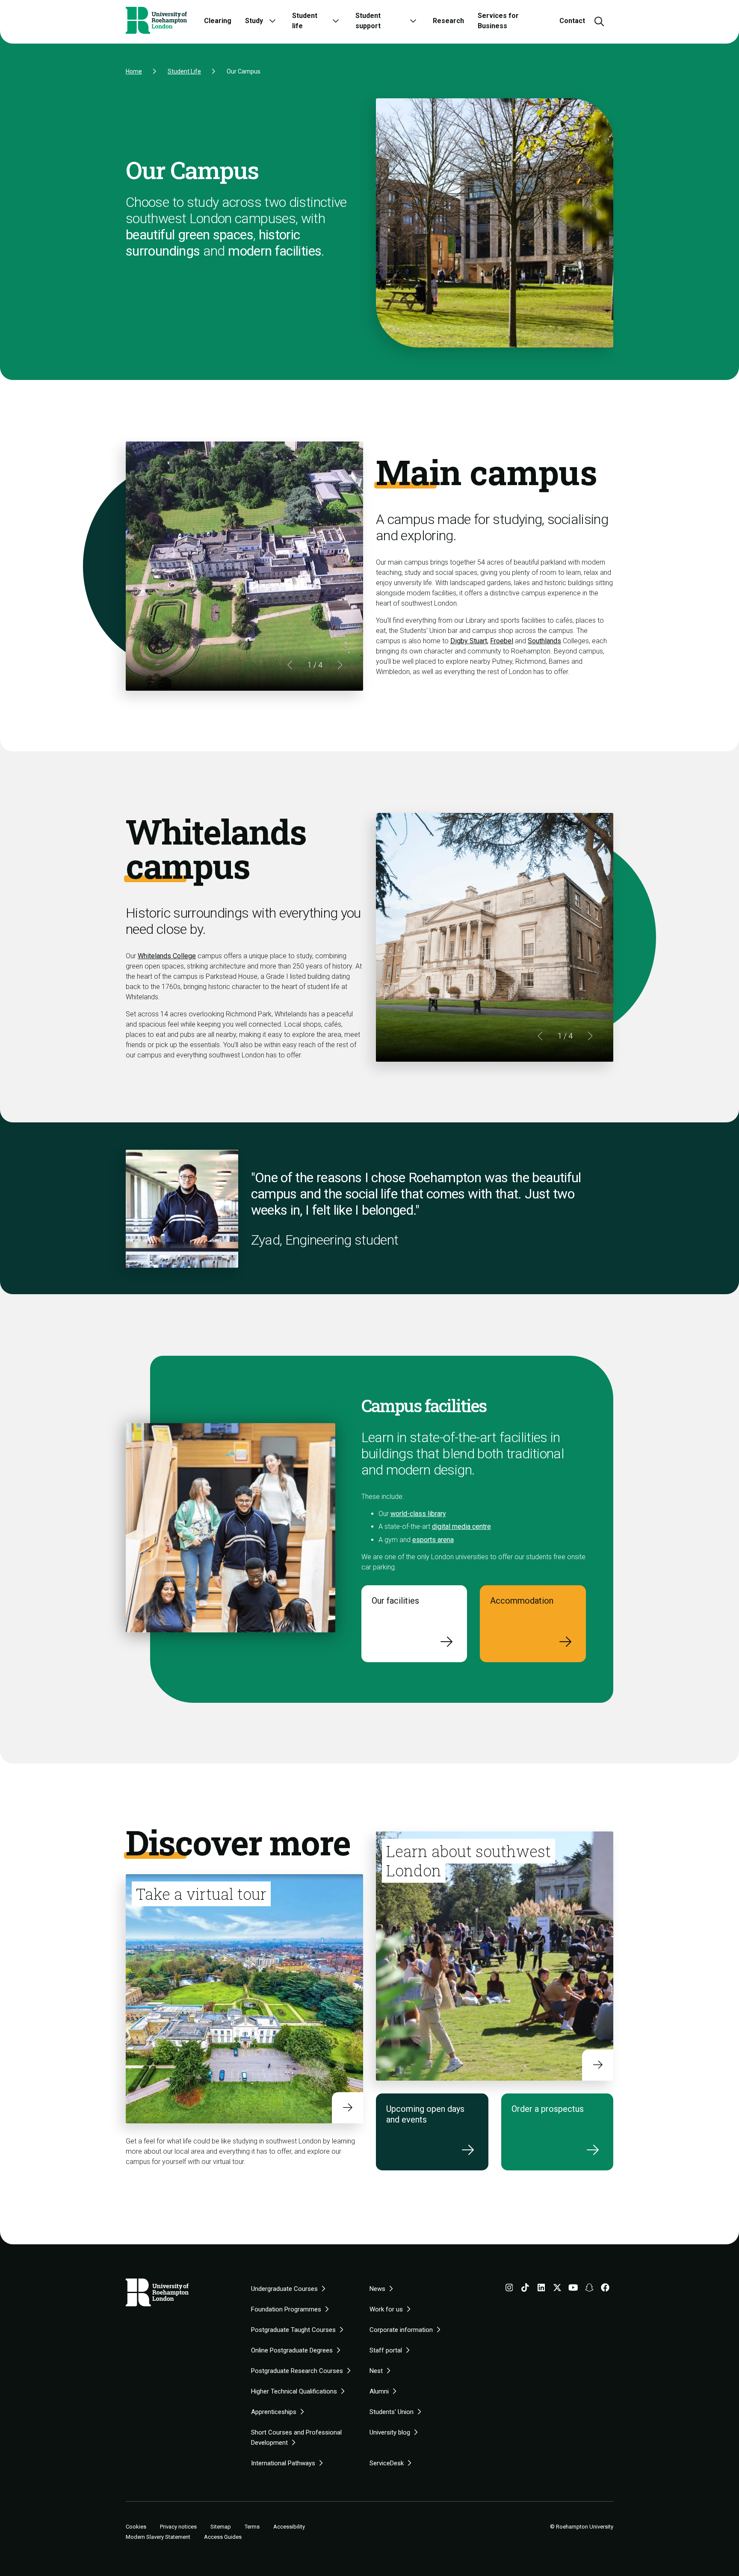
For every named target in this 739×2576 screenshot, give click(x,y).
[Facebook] (605, 2289)
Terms (252, 2527)
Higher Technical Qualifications (294, 2391)
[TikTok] (525, 2289)
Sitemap (221, 2527)
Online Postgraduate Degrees (292, 2350)
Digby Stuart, (469, 641)
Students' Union (392, 2412)
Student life (305, 21)
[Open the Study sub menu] (272, 21)
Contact (572, 21)
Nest (376, 2371)
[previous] (290, 665)
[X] (557, 2289)
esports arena (433, 1540)
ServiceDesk (387, 2463)
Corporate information (401, 2330)
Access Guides (223, 2537)
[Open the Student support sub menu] (413, 21)
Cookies (136, 2527)
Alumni (379, 2391)
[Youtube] (573, 2289)
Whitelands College (167, 956)
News (377, 2289)
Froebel (502, 641)
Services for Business (498, 21)
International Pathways (283, 2463)
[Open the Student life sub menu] (336, 21)
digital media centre (461, 1526)
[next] (340, 665)
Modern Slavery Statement (158, 2537)
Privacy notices (178, 2527)
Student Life (184, 71)
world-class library (418, 1514)
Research (448, 21)
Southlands (544, 641)
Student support (368, 21)
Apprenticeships (274, 2412)
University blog (390, 2432)
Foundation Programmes (286, 2309)
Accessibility (289, 2527)
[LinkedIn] (541, 2289)
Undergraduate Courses (284, 2289)
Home (134, 71)
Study (254, 21)
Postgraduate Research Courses (297, 2371)
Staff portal (386, 2350)
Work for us (386, 2309)
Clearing (218, 21)
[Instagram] (509, 2289)
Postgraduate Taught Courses (293, 2330)
